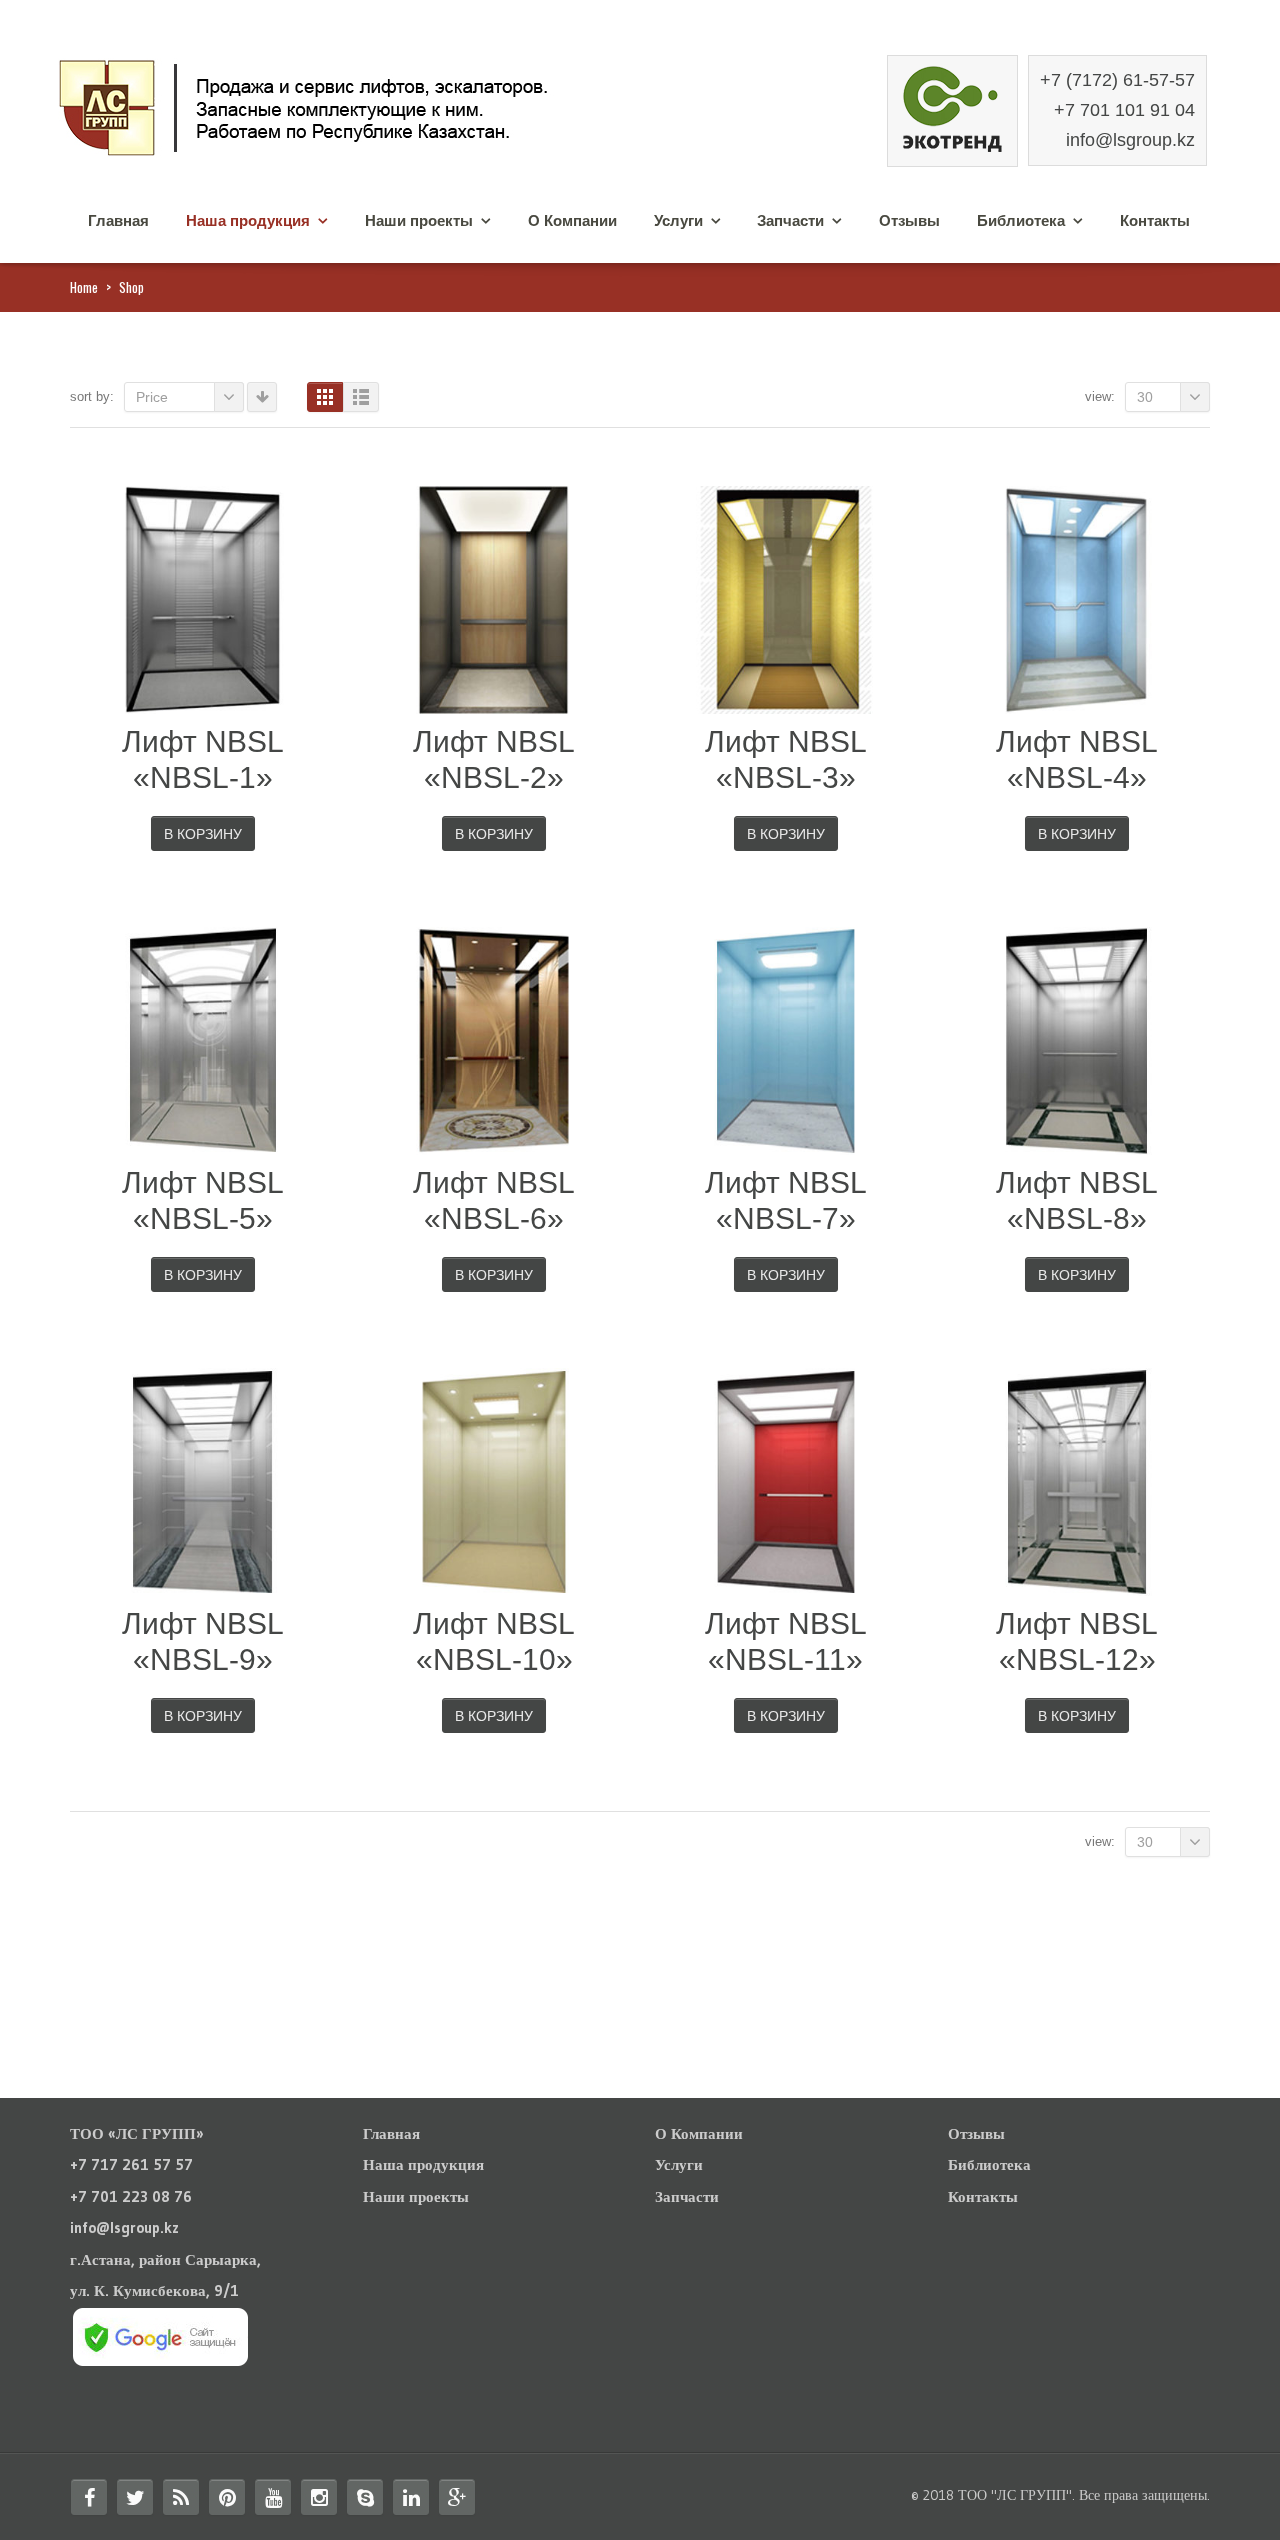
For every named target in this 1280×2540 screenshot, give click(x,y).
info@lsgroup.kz (1130, 140)
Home (84, 287)
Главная (118, 220)
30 (1145, 397)
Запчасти (790, 220)
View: (1100, 396)
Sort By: (92, 396)
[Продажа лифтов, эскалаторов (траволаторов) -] (350, 105)
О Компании (572, 220)
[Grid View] (325, 397)
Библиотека (1021, 220)
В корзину (203, 834)
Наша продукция (248, 220)
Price (152, 397)
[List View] (361, 397)
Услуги (678, 220)
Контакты (1155, 220)
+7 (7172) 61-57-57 (1117, 80)
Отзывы (909, 220)
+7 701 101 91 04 (1124, 110)
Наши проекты (419, 220)
